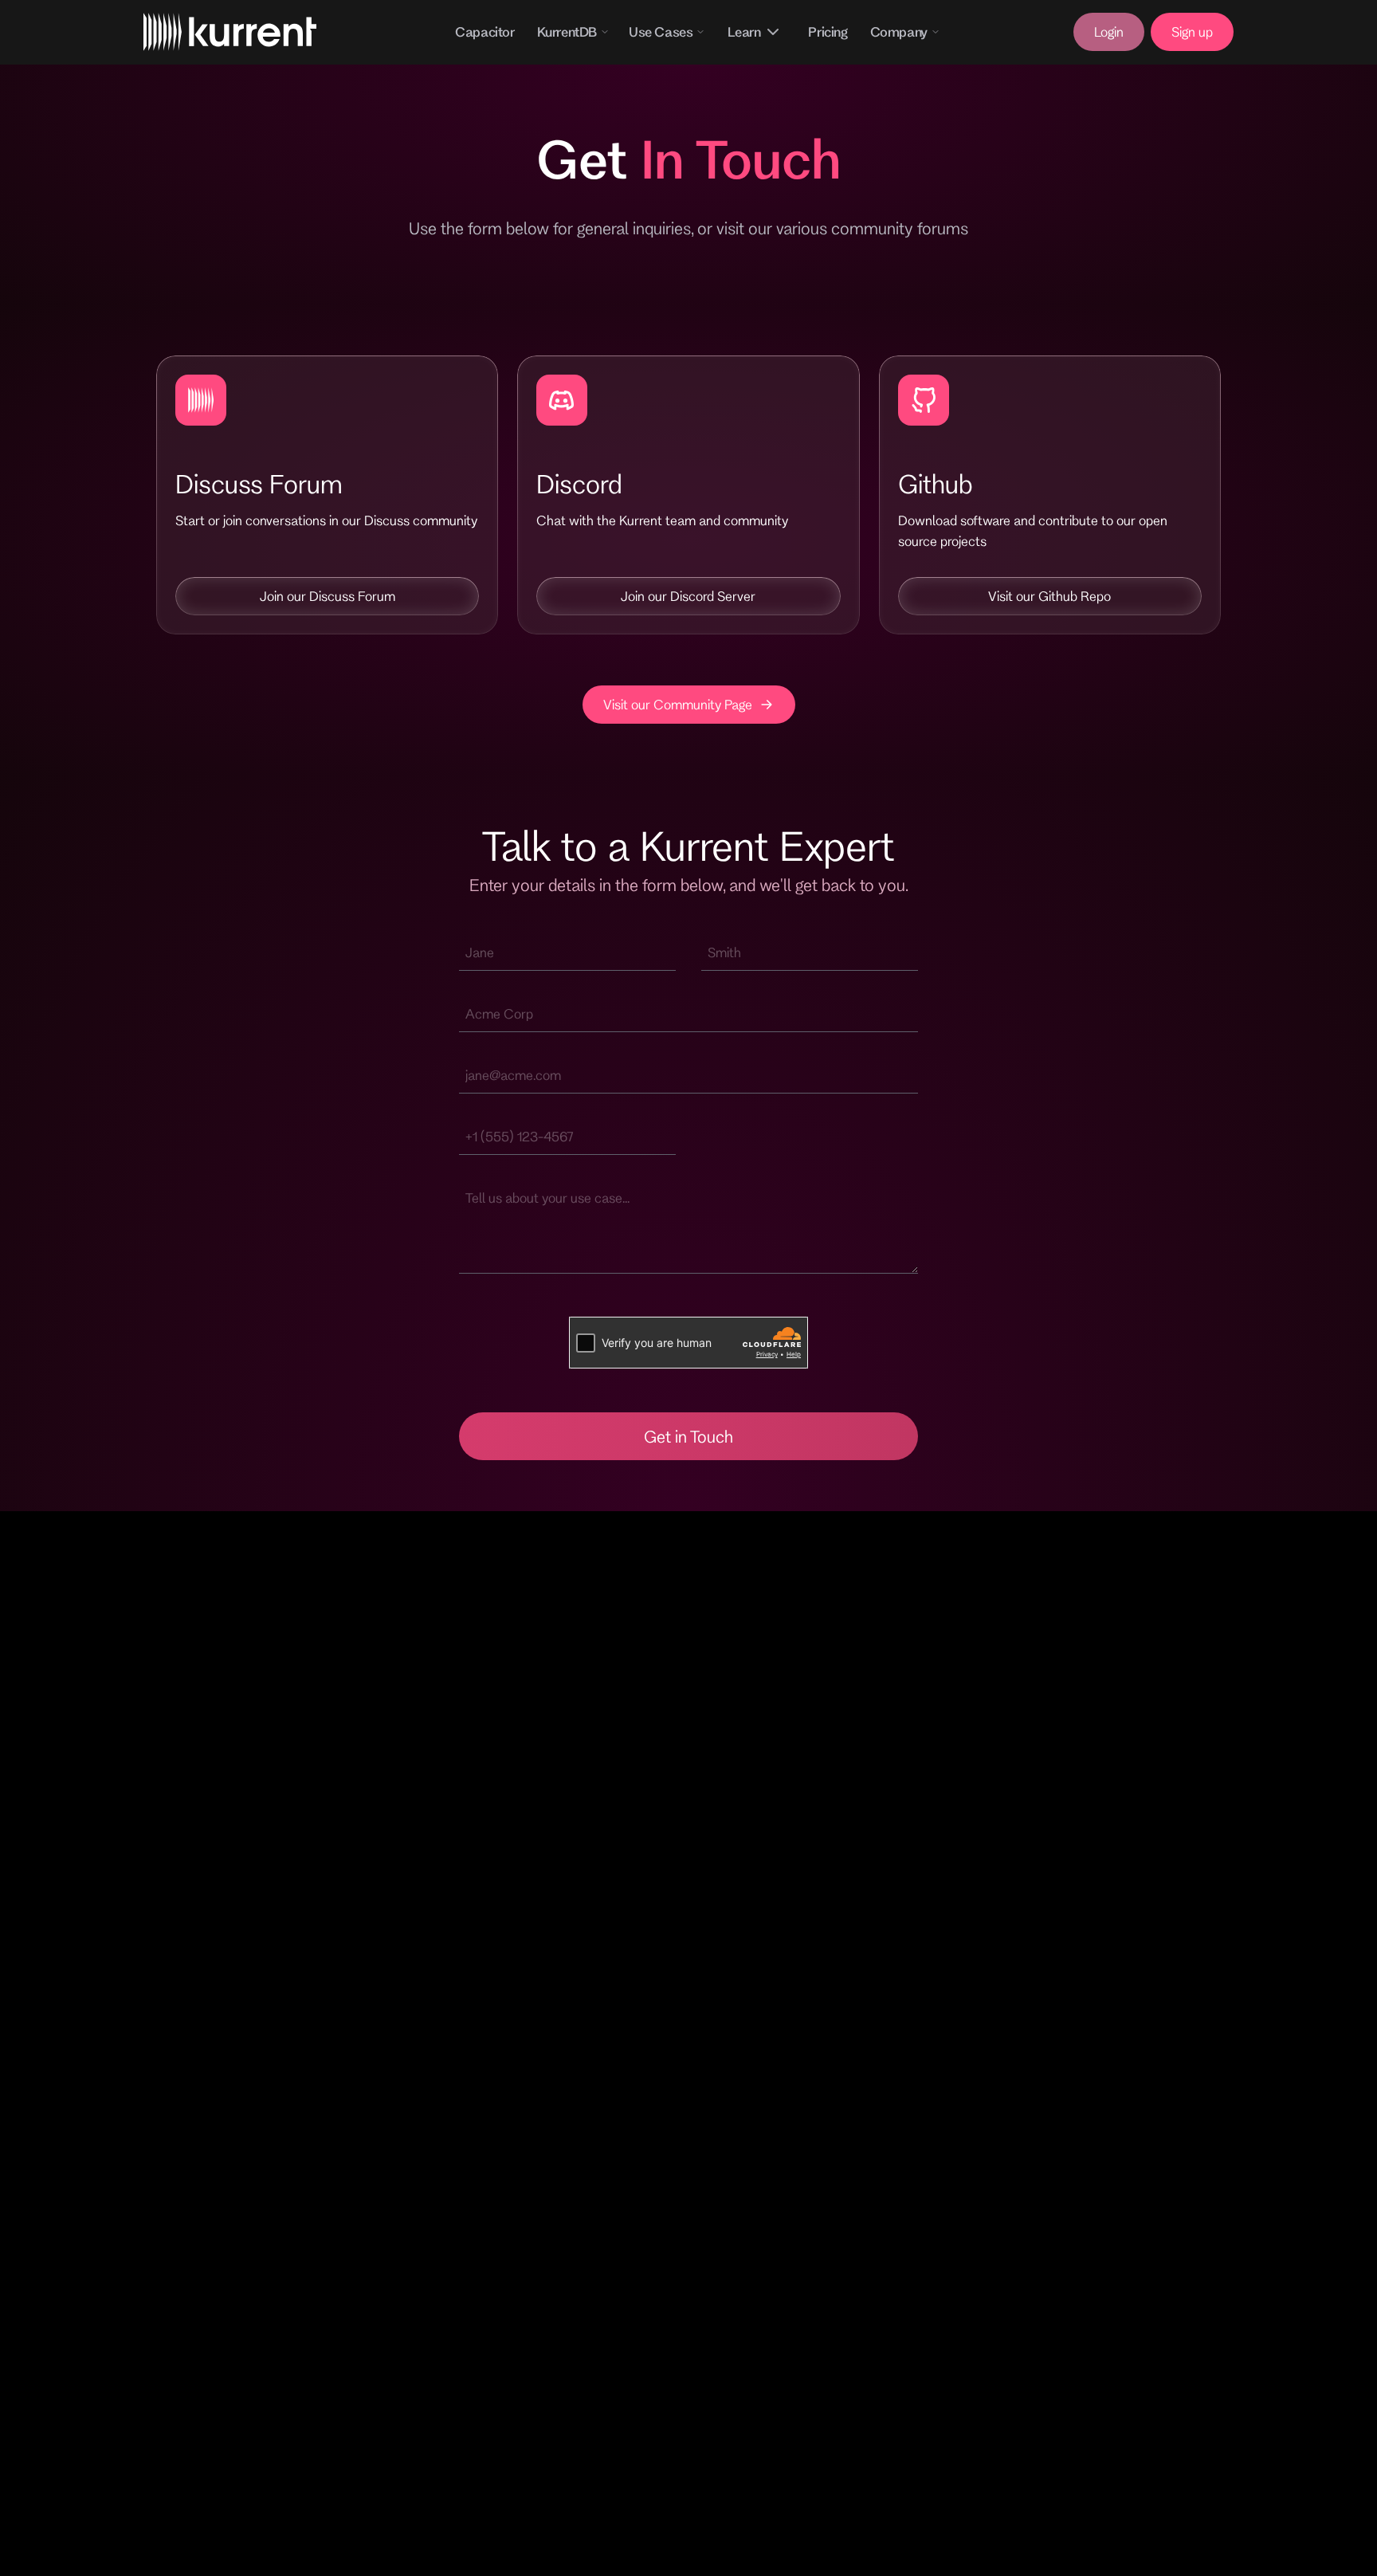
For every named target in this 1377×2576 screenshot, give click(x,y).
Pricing (828, 31)
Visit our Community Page (678, 704)
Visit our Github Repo (1049, 596)
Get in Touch (688, 1436)
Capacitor (484, 31)
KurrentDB (567, 31)
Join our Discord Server (688, 596)
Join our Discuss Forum (328, 596)
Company (899, 31)
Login (1109, 31)
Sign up (1192, 31)
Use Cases (661, 31)
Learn (744, 31)
